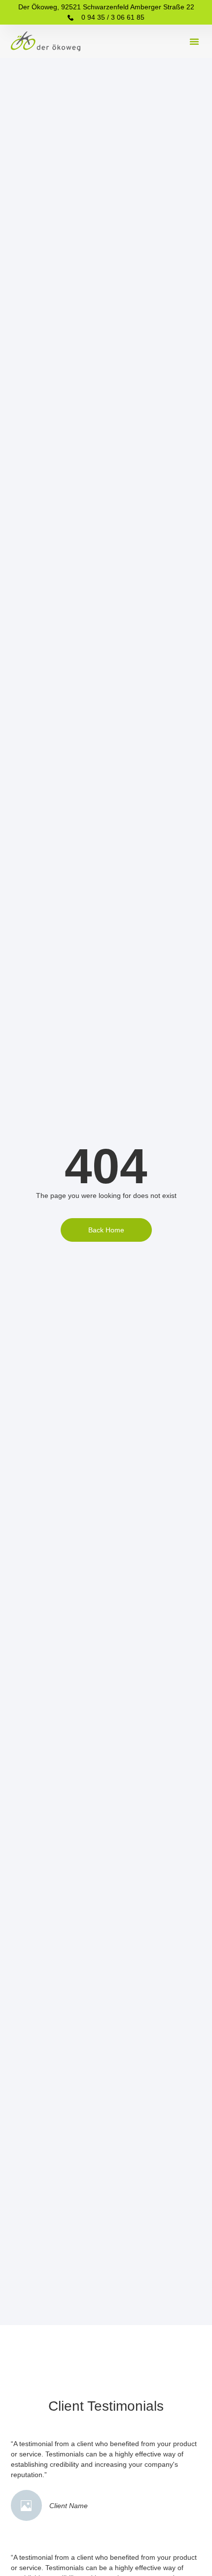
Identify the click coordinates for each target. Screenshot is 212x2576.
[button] (194, 41)
